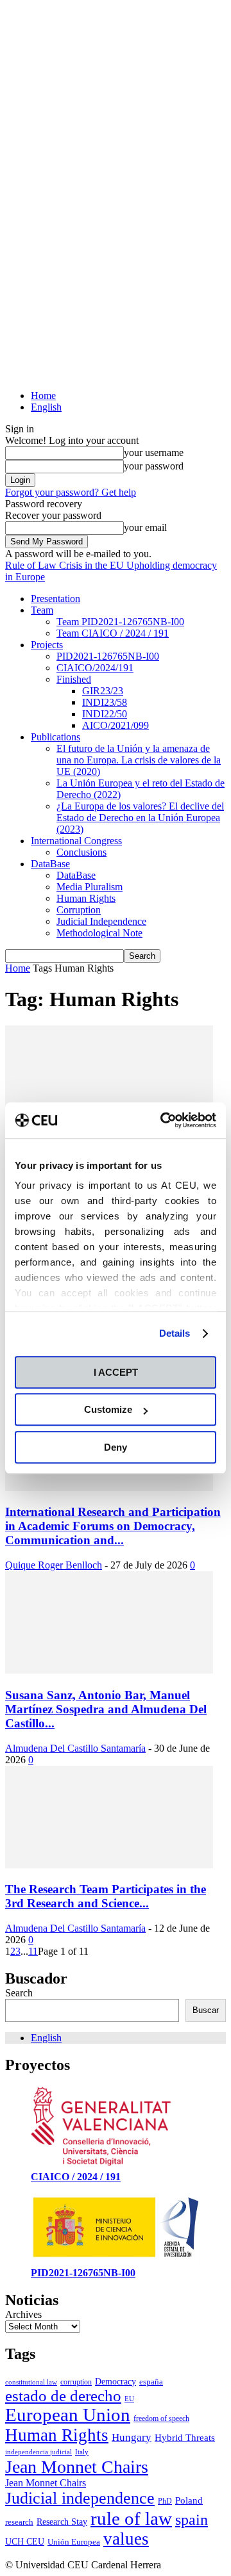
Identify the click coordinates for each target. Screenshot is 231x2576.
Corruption (79, 910)
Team (42, 610)
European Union (68, 2415)
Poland (189, 2500)
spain (192, 2520)
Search (19, 1993)
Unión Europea (74, 2542)
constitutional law (31, 2382)
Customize (108, 1409)
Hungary (132, 2437)
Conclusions (81, 852)
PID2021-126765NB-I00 (108, 656)
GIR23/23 (103, 691)
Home (43, 395)
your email (145, 527)
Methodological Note (99, 933)
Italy (82, 2452)
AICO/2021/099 (116, 725)
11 (33, 1951)
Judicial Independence (101, 921)
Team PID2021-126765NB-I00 (120, 622)
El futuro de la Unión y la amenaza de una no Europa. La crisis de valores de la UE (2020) (139, 760)
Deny (116, 1447)
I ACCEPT (116, 1372)
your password (154, 466)
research (19, 2522)
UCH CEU (25, 2542)
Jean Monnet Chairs (77, 2467)
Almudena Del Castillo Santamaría (75, 1748)
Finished (74, 679)
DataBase (50, 864)
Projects (47, 645)
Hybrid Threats (185, 2438)
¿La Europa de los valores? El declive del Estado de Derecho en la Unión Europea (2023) (140, 818)
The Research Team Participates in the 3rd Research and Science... (106, 1896)
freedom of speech (161, 2418)
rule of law (131, 2518)
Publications (56, 737)
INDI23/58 (105, 702)
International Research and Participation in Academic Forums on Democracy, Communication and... (113, 1526)
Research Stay (62, 2522)
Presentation (56, 599)
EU (129, 2399)
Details (175, 1333)
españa (151, 2382)
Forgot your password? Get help (71, 492)
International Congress (76, 841)
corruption (76, 2382)
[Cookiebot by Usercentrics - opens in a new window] (163, 1120)
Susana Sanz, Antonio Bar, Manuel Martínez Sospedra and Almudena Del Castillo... (106, 1709)
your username (154, 452)
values (126, 2539)
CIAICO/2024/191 (95, 668)
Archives (23, 2314)
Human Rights (86, 898)
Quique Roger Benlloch (54, 1565)
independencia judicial (38, 2452)
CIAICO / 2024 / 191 (76, 2177)
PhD (165, 2501)
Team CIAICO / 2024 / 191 (113, 633)
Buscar (206, 2010)
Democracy (116, 2382)
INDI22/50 (105, 714)
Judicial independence (80, 2498)
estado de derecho (63, 2396)
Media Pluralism (90, 887)
